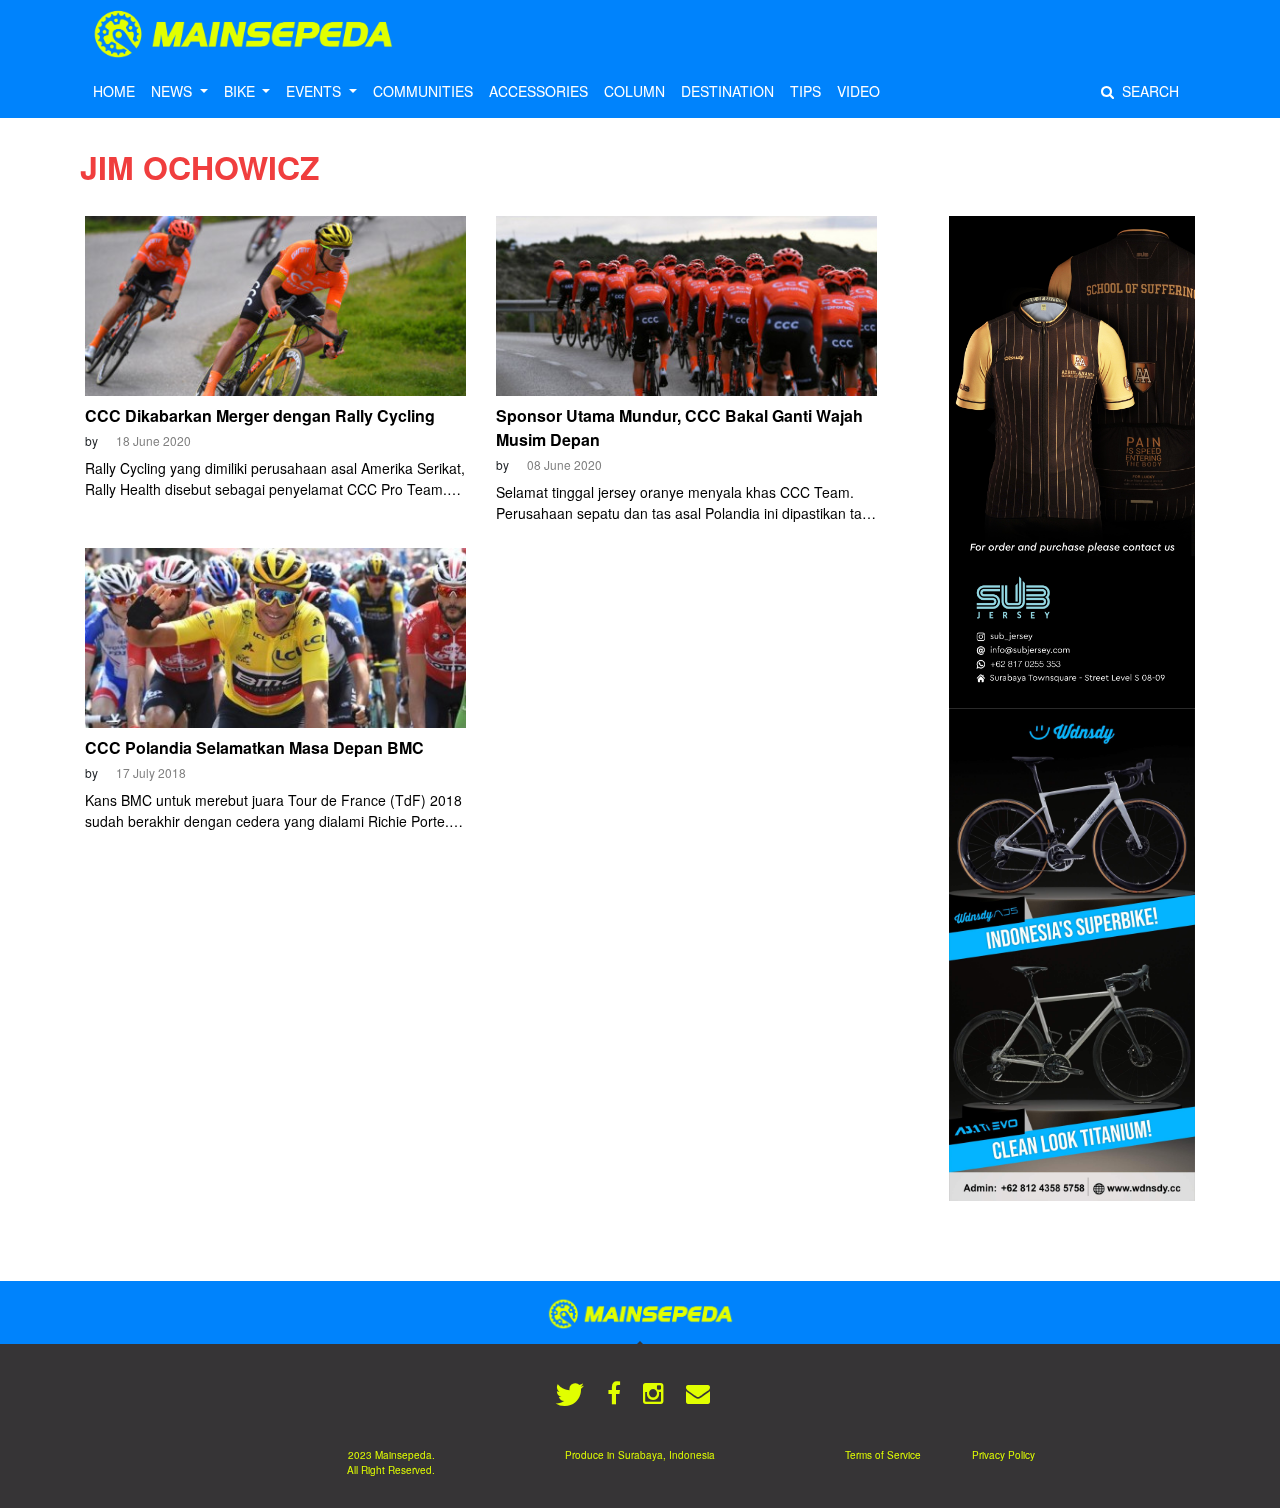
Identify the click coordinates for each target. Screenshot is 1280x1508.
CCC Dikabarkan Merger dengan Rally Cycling (260, 415)
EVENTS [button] (315, 91)
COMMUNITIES (423, 91)
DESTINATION (727, 91)
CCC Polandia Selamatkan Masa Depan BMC (254, 747)
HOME (114, 91)
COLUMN (634, 91)
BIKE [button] (241, 91)
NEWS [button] (173, 91)
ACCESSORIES (538, 91)
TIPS (805, 91)
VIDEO (858, 91)
